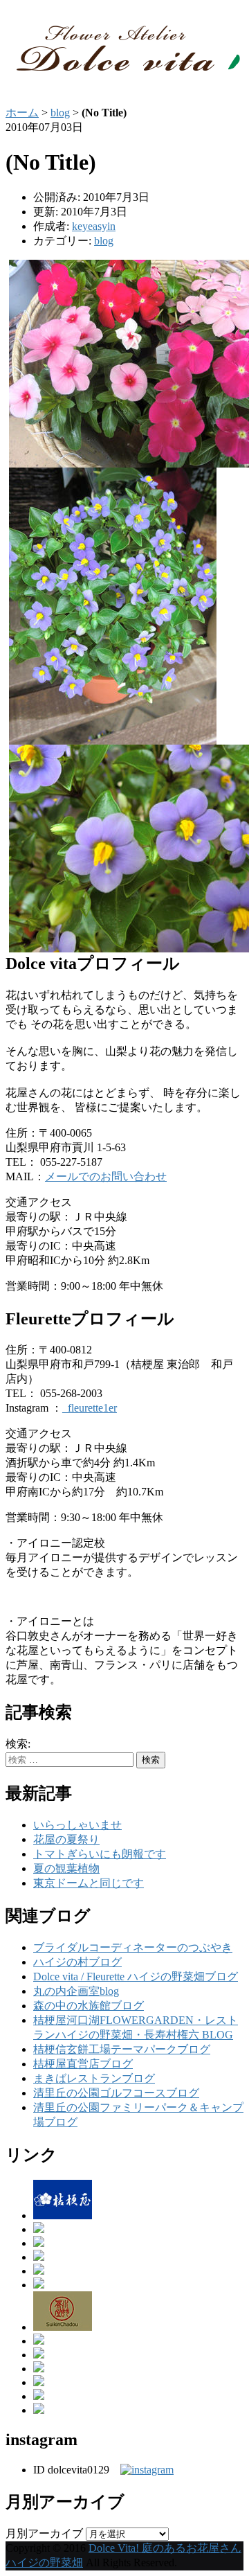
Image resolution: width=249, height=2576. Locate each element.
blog (60, 113)
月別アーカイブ (44, 2533)
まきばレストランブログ (94, 2078)
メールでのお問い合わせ (106, 1176)
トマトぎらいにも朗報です (100, 1854)
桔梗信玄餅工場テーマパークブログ (122, 2049)
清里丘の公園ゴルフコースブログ (116, 2093)
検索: (18, 1744)
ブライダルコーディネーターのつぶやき (133, 1947)
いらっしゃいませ (77, 1825)
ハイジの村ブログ (77, 1962)
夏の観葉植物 (66, 1868)
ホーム (22, 113)
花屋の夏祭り (66, 1839)
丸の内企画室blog (76, 1991)
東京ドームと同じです (89, 1883)
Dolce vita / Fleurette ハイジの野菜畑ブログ (136, 1977)
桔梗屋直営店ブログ (83, 2064)
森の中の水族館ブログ (89, 2006)
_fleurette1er (90, 1408)
